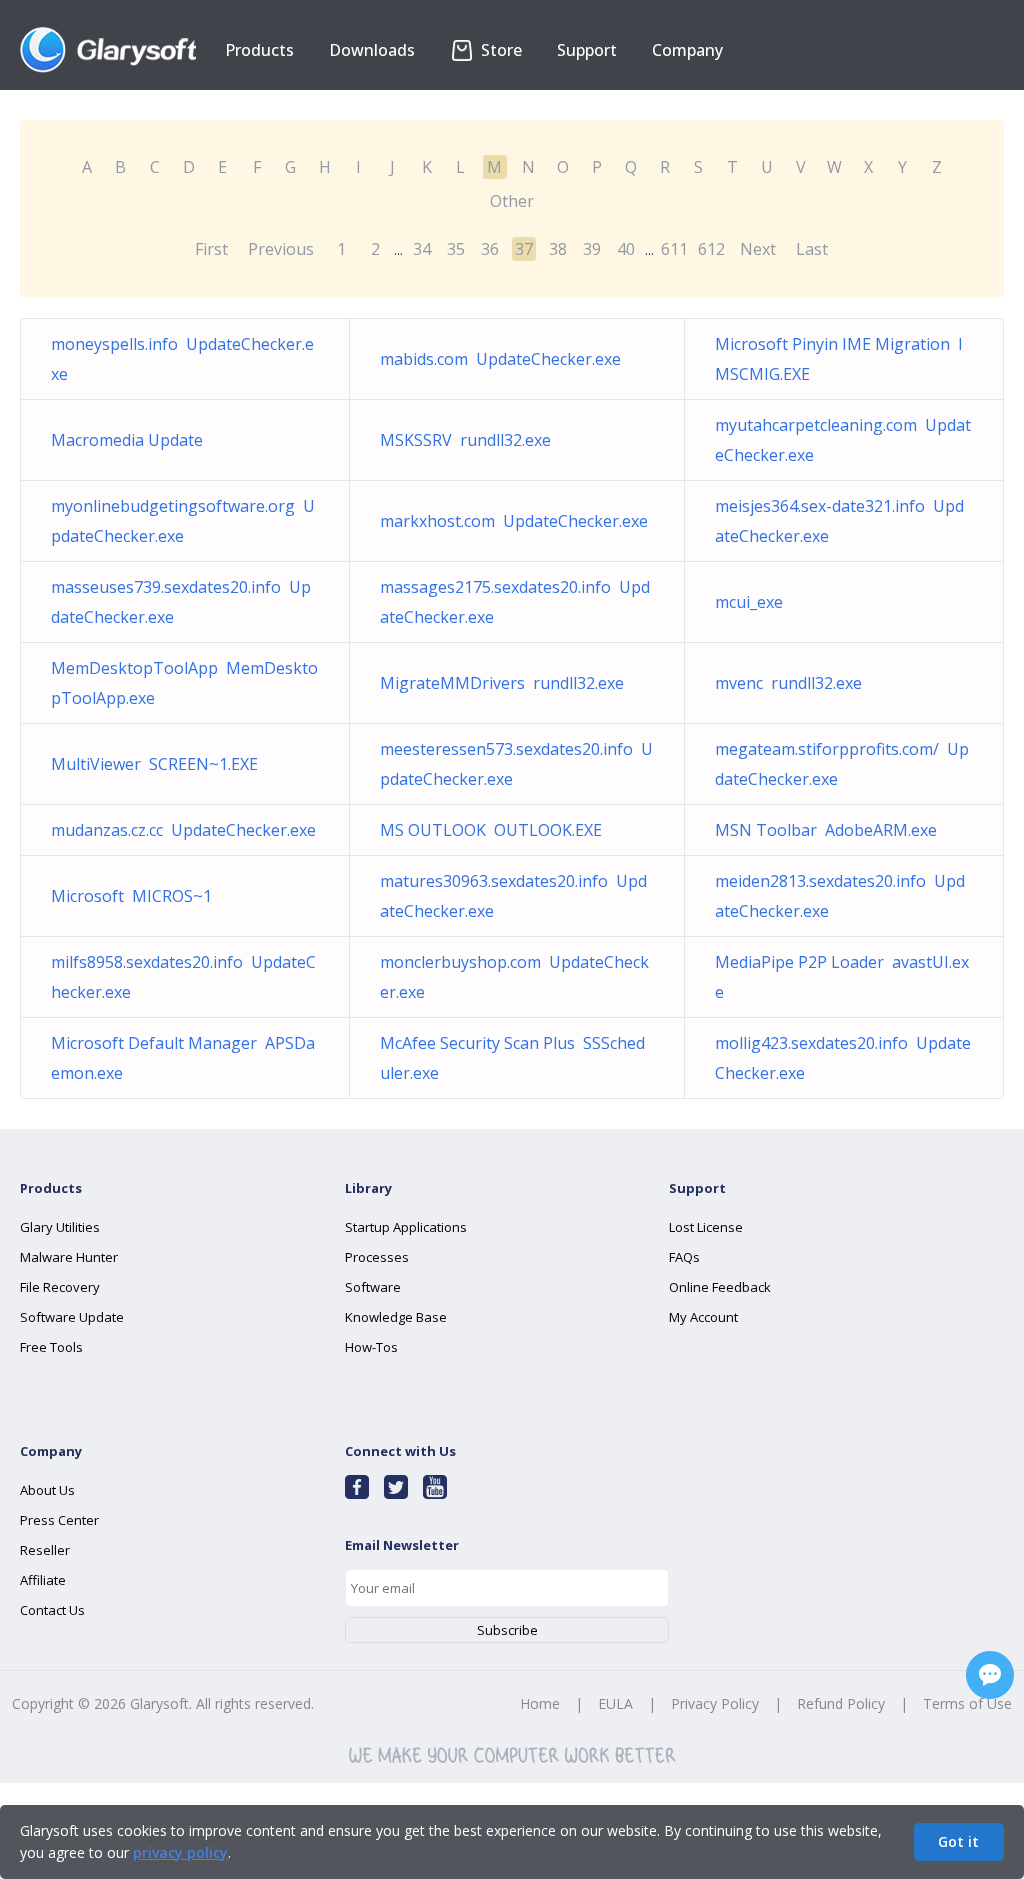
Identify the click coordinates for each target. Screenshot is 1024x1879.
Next (758, 249)
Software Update (72, 1317)
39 (592, 249)
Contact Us (52, 1610)
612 (711, 249)
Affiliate (43, 1580)
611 (674, 249)
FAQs (684, 1257)
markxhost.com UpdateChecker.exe (514, 521)
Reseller (45, 1550)
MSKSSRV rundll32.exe (465, 440)
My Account (703, 1317)
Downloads (372, 50)
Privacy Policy (715, 1703)
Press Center (59, 1520)
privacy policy (180, 1852)
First (211, 249)
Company (687, 50)
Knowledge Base (396, 1317)
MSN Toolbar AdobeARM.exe (826, 830)
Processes (377, 1257)
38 (558, 249)
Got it (958, 1841)
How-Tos (371, 1347)
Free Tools (51, 1347)
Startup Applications (406, 1227)
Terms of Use (967, 1703)
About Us (47, 1490)
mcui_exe (753, 602)
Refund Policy (841, 1703)
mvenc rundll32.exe (788, 683)
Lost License (706, 1227)
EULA (615, 1703)
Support (587, 50)
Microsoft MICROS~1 (131, 896)
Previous (281, 249)
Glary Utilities (60, 1227)
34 (422, 249)
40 (626, 249)
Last (812, 249)
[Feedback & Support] (990, 1675)
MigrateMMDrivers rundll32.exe (502, 683)
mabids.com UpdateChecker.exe (500, 359)
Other (512, 201)
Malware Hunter (69, 1257)
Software (373, 1287)
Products (259, 50)
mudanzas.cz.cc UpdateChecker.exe (183, 830)
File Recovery (60, 1287)
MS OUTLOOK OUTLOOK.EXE (491, 830)
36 (490, 249)
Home (540, 1703)
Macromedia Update (131, 440)
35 (456, 249)
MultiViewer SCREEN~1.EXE (154, 764)
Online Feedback (720, 1287)
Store (499, 50)
